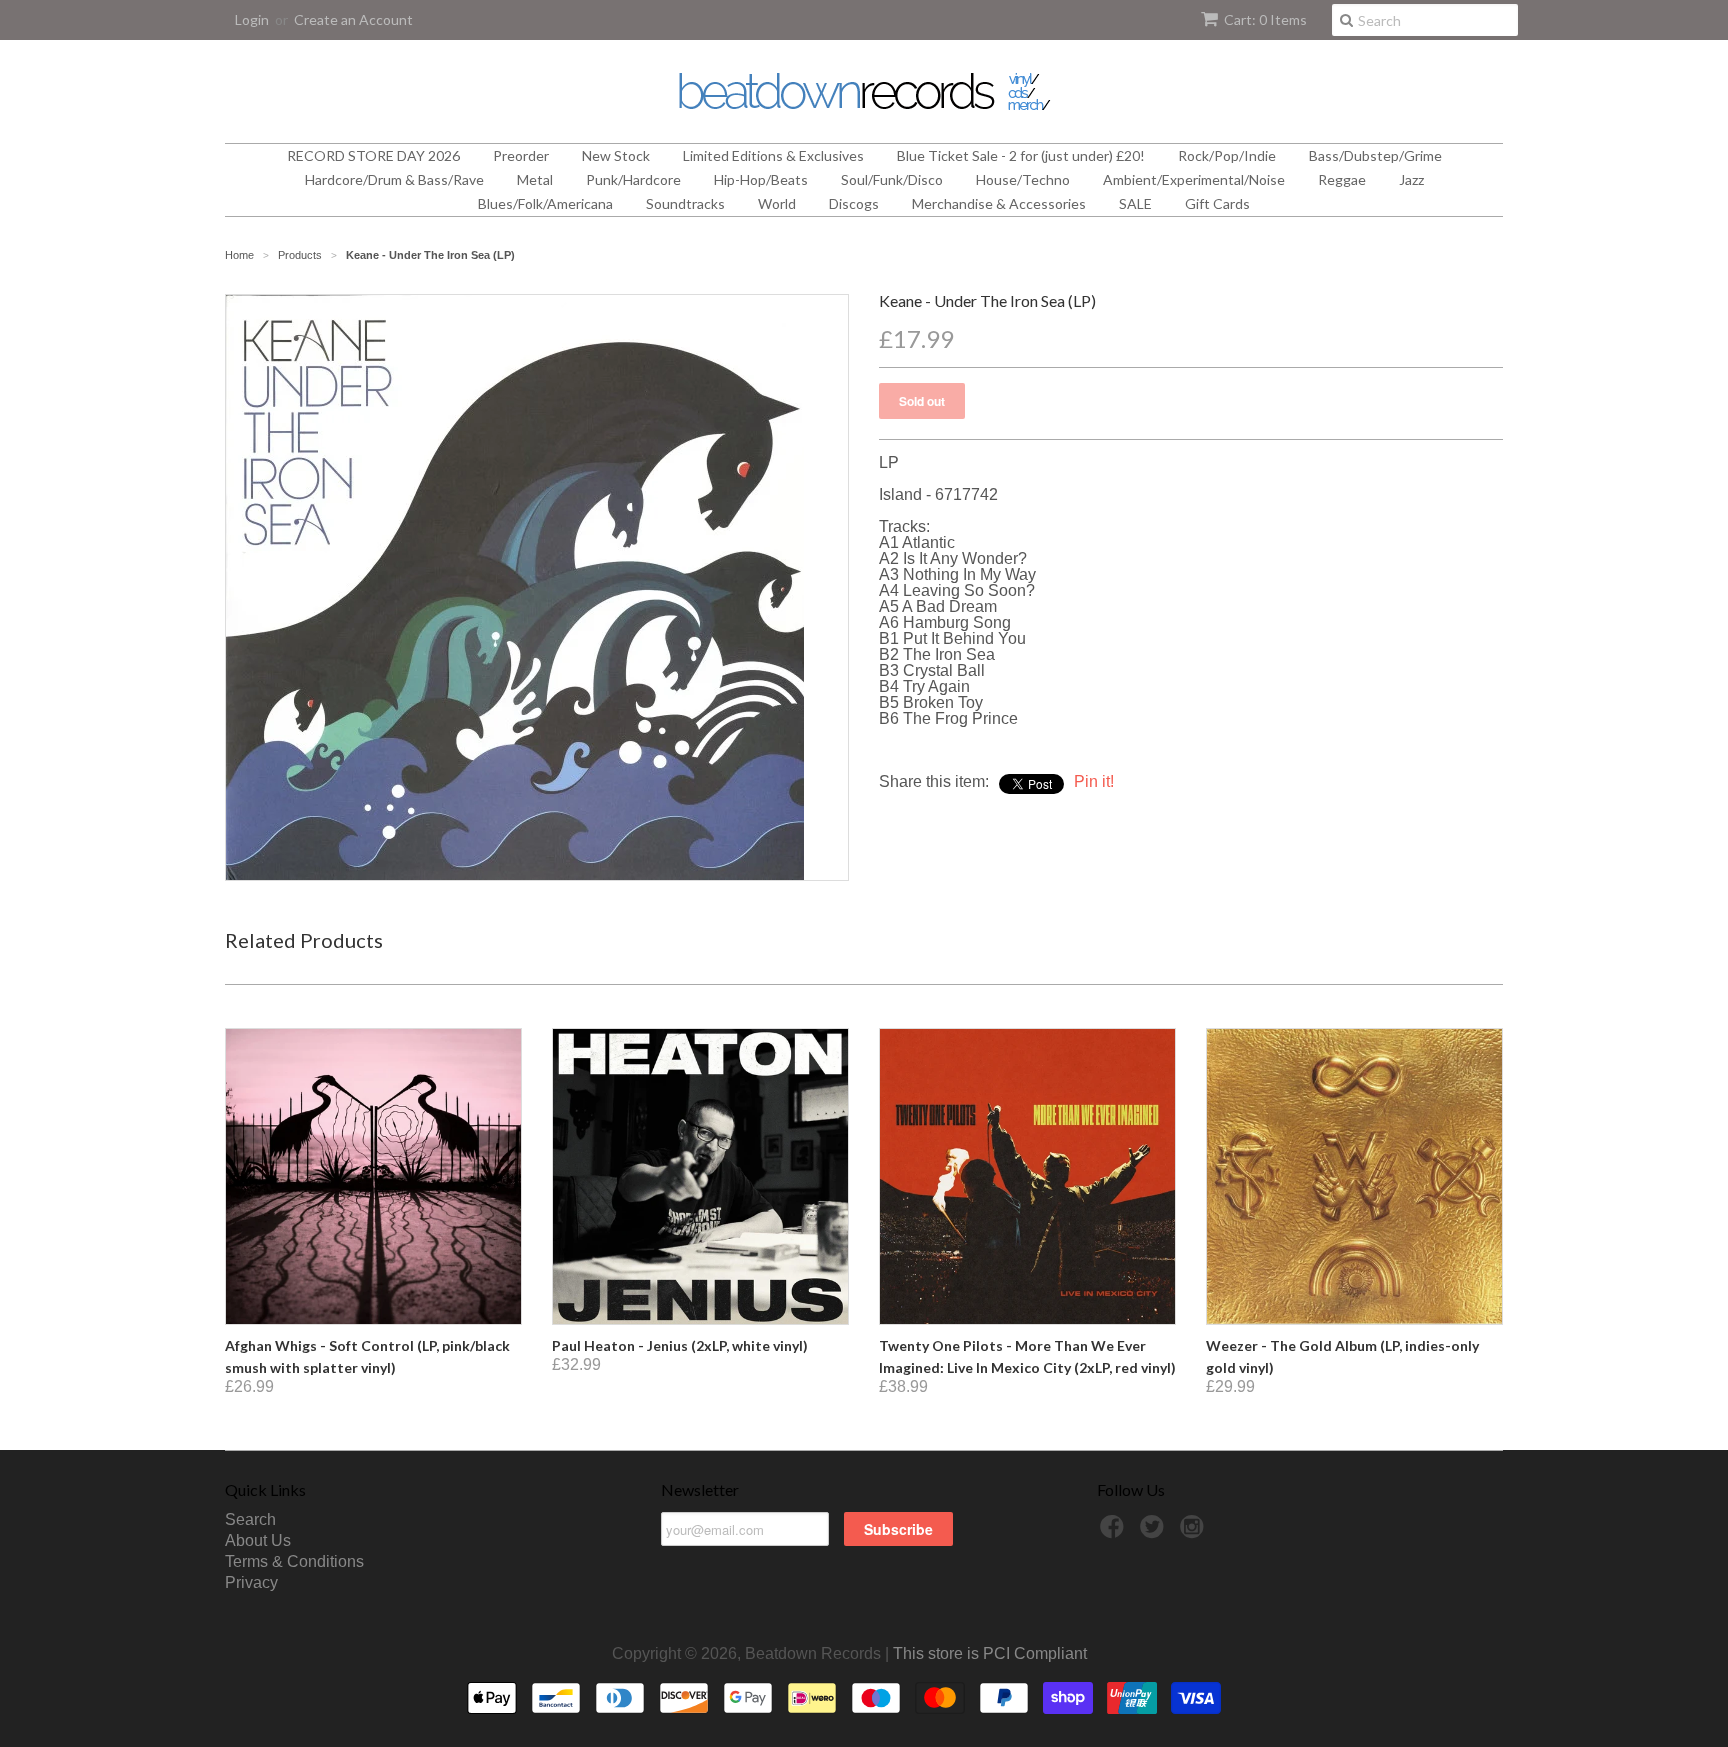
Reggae (1342, 179)
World (777, 203)
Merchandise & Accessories (999, 203)
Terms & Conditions (294, 1561)
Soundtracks (685, 203)
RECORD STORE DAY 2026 (373, 155)
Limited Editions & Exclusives (773, 155)
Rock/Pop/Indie (1227, 155)
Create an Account (353, 19)
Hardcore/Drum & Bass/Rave (394, 179)
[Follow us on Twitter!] (1155, 1532)
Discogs (854, 203)
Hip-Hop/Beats (761, 179)
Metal (535, 179)
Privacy (251, 1582)
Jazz (1411, 179)
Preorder (521, 155)
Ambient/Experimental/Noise (1194, 179)
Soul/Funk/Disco (892, 179)
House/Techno (1023, 179)
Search (250, 1519)
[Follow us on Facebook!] (1115, 1532)
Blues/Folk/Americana (545, 203)
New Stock (616, 155)
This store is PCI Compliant (990, 1653)
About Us (258, 1540)
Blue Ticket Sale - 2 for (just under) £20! (1021, 155)
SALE (1135, 203)
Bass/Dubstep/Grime (1375, 155)
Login (252, 19)
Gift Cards (1217, 203)
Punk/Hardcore (633, 179)
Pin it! (1094, 781)
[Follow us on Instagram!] (1195, 1532)
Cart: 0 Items (1265, 19)
